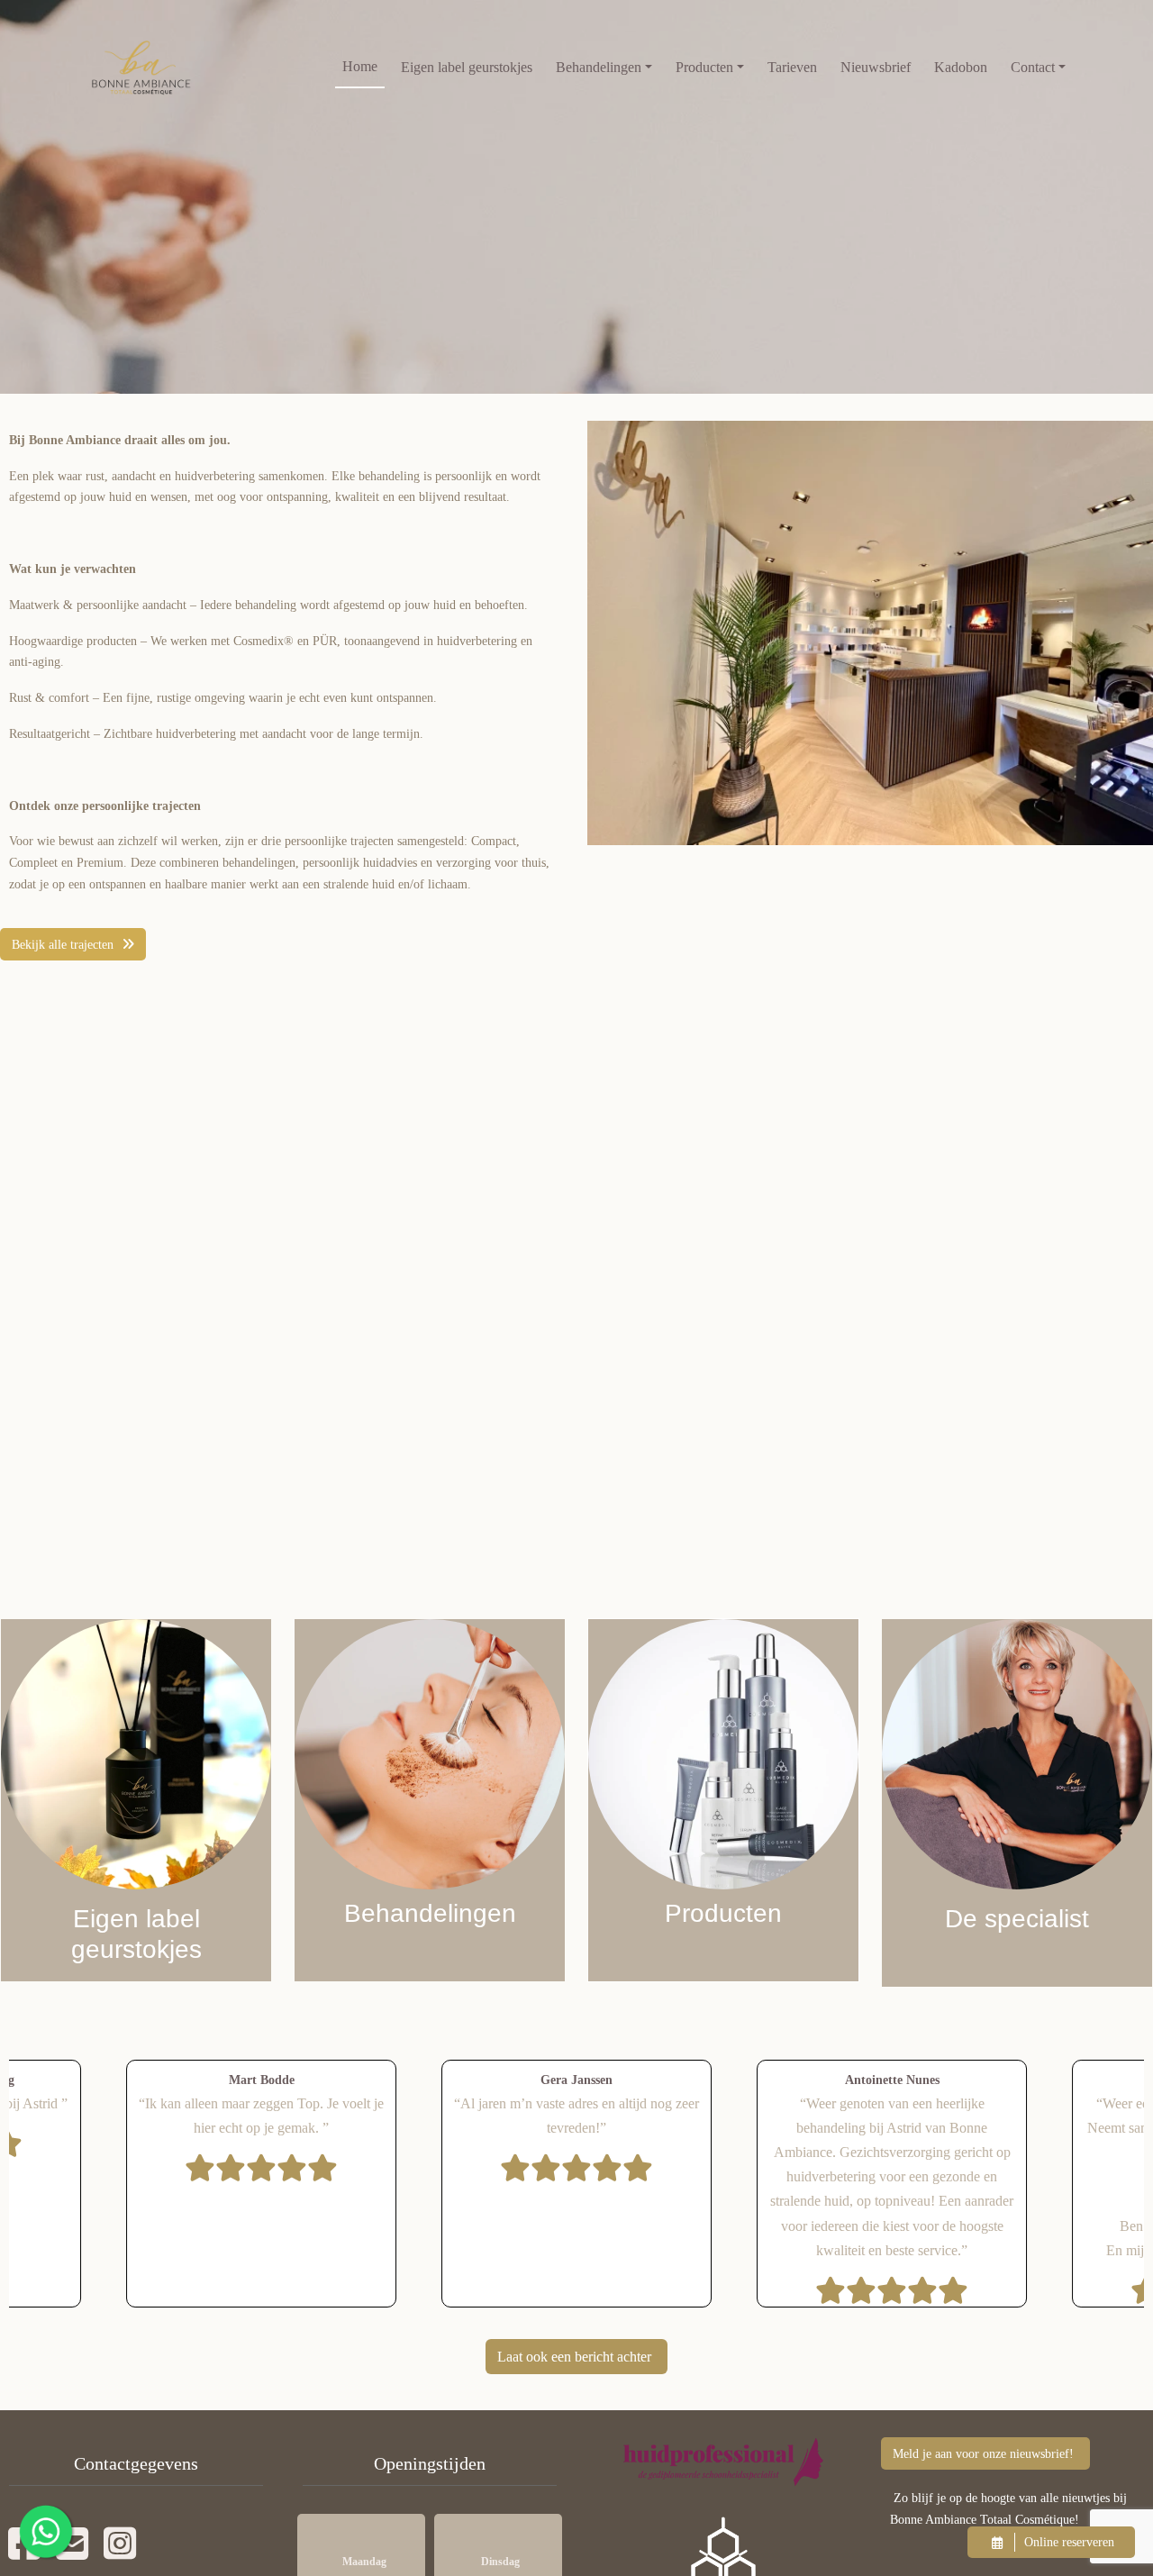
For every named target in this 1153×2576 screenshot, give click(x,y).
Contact (1033, 67)
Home (360, 66)
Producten (704, 67)
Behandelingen (599, 67)
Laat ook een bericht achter (574, 2357)
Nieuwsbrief (876, 67)
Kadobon (961, 67)
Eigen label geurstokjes (467, 67)
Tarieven (792, 67)
